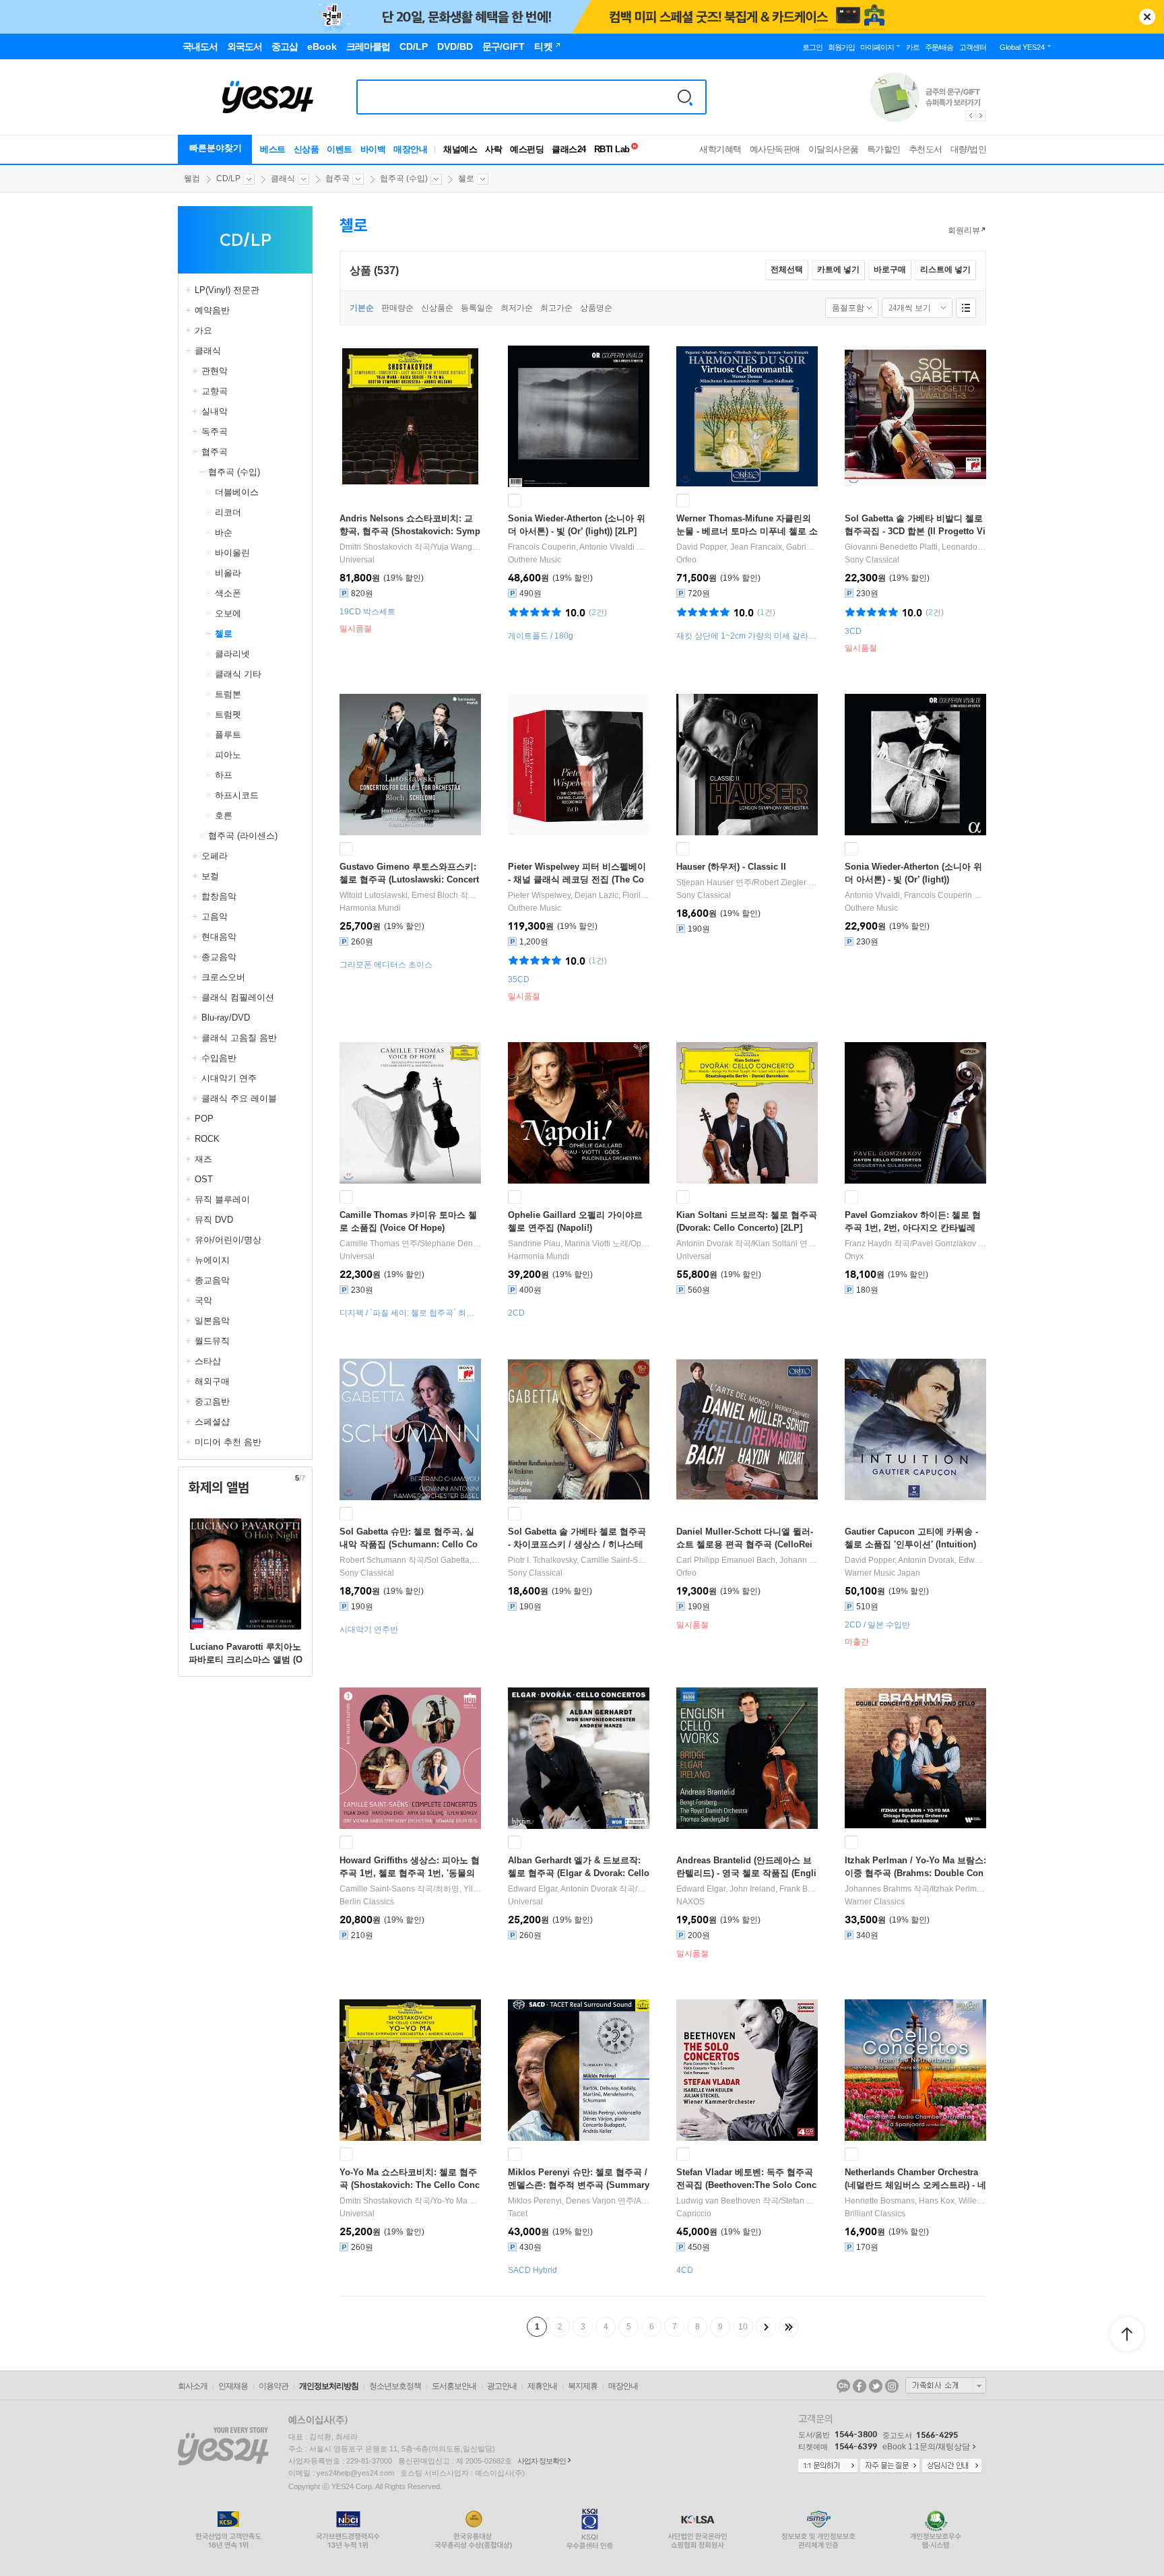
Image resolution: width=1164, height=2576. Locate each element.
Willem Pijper (982, 2201)
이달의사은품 (834, 149)
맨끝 (789, 2327)
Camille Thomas (369, 1244)
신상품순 (437, 308)
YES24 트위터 (876, 2386)
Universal (357, 560)
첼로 (466, 179)
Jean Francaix (756, 547)
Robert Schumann (373, 1560)
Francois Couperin (542, 547)
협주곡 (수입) (404, 179)
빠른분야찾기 (216, 148)
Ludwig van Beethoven (718, 2201)
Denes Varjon (591, 2201)
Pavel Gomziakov (944, 1244)
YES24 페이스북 (860, 2386)
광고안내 (502, 2386)
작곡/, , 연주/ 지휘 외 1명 (410, 547)
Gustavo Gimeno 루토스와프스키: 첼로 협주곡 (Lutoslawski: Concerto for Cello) (409, 879)
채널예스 (460, 149)
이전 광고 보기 (970, 116)
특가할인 (884, 149)
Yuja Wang (452, 547)
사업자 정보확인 (542, 2461)
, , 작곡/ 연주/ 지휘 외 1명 (579, 1560)
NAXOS (690, 1902)
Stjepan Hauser (705, 882)
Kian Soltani (775, 1244)
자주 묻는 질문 (890, 2466)
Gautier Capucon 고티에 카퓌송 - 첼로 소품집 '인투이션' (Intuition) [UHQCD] (911, 1544)
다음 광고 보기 (981, 116)
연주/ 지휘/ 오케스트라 (747, 882)
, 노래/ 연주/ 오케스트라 (579, 1244)
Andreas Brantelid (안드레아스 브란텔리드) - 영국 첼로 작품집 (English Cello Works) (746, 1873)
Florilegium (643, 895)
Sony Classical (872, 560)
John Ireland (752, 1889)
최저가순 (517, 308)
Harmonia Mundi (370, 908)
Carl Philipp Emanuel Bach (726, 1560)
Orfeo (686, 560)
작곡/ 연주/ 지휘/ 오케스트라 (747, 1244)
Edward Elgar (983, 1560)
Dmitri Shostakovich (376, 547)
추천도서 (926, 149)
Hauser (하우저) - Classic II (731, 867)
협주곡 (337, 179)
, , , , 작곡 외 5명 (747, 547)
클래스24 (569, 149)
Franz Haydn (868, 1244)
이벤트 (339, 149)
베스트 (273, 149)
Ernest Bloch (435, 895)
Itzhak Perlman (959, 1889)
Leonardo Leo (968, 547)
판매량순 (397, 308)
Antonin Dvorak (705, 1244)
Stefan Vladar (805, 2201)
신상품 (306, 149)
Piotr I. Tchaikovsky (542, 1560)
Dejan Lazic (596, 895)
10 (743, 2327)
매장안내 (410, 149)
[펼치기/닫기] (190, 290)
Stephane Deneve (453, 1244)
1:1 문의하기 (828, 2466)
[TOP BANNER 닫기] (1147, 17)
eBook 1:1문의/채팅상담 (926, 2447)
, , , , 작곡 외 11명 (915, 1560)
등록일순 (477, 308)
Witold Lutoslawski (374, 895)
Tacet (518, 2214)
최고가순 (556, 308)
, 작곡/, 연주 (579, 547)
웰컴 (192, 179)
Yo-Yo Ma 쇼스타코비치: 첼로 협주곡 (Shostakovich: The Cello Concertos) (410, 2185)
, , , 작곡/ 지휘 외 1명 (915, 2201)
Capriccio (694, 2214)
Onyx (854, 1256)
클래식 (283, 179)
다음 (766, 2327)
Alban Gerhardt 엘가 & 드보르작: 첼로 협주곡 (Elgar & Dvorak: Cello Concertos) (579, 1873)
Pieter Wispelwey (539, 895)
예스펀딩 (527, 149)
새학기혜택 (720, 149)
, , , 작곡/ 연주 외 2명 (747, 1560)
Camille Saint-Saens (618, 1560)
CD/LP (228, 179)
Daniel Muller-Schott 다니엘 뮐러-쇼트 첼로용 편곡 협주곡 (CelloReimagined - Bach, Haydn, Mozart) (745, 1544)
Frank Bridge (803, 1889)
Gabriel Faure (811, 547)
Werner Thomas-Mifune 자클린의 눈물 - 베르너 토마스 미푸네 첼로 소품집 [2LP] (747, 531)
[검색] (685, 97)
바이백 (373, 149)
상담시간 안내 (952, 2466)
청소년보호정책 (395, 2386)
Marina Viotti (587, 1244)
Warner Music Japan (882, 1573)
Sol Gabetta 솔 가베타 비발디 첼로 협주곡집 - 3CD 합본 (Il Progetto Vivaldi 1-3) (915, 531)
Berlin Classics (367, 1902)
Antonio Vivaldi (607, 547)
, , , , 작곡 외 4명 (915, 547)
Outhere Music (535, 560)
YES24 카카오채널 (843, 2386)
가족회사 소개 (946, 2385)
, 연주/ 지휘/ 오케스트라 (579, 2201)
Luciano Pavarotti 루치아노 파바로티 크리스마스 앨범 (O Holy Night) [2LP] (246, 1660)
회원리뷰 (964, 230)
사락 (493, 149)
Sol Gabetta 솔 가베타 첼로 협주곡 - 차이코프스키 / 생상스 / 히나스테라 (577, 1544)
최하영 (447, 1889)
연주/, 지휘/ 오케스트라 (410, 1244)
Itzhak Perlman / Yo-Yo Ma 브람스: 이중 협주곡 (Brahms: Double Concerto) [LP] (915, 1873)
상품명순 (596, 308)
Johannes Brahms (878, 1889)
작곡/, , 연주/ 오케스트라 (747, 2201)
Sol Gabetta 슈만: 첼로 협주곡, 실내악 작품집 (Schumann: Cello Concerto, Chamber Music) (409, 1544)
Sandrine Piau (534, 1244)
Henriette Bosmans (880, 2201)
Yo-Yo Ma (450, 2201)
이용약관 (273, 2386)
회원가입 (841, 47)
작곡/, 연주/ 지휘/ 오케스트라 (410, 1560)
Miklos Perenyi (535, 2201)
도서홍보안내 (454, 2386)
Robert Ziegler (780, 882)
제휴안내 (542, 2386)
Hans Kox (937, 2201)
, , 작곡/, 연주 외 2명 (747, 1889)
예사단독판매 (775, 149)
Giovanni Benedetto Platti (891, 547)
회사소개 (193, 2386)
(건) (598, 612)
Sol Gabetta (448, 1560)
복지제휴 (583, 2386)
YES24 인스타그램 (892, 2386)
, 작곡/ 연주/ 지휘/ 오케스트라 (410, 895)
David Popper (701, 547)
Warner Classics (875, 1902)
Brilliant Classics (875, 2214)
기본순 (362, 308)
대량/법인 (969, 149)
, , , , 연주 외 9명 (579, 895)
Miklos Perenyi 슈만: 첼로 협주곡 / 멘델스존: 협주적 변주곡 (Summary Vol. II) (579, 2185)
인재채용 (233, 2386)
